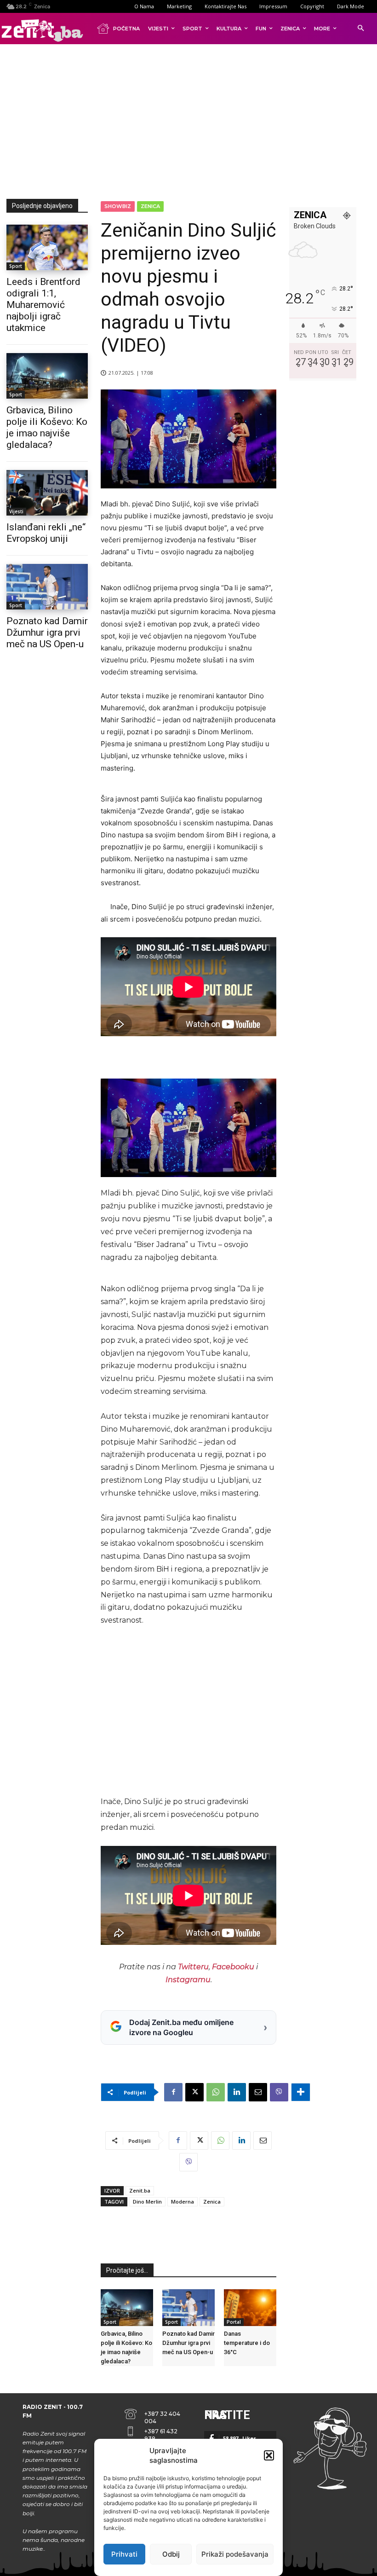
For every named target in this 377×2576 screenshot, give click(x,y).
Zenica (150, 206)
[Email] (258, 2092)
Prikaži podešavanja (235, 2554)
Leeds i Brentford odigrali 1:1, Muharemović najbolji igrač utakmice (43, 305)
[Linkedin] (237, 2092)
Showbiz (118, 206)
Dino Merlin (147, 2202)
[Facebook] (173, 2092)
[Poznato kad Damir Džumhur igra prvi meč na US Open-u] (47, 587)
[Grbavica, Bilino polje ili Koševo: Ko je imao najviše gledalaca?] (47, 376)
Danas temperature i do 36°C (247, 2343)
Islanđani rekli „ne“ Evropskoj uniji (46, 533)
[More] (301, 2092)
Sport (16, 266)
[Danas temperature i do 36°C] (250, 2308)
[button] (269, 2455)
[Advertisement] (192, 120)
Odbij (171, 2554)
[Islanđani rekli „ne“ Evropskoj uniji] (47, 493)
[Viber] (279, 2092)
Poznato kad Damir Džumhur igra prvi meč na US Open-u (47, 632)
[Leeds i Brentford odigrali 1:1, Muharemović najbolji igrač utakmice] (47, 247)
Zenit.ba (140, 2190)
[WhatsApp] (216, 2092)
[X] (194, 2092)
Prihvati (124, 2554)
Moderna (183, 2202)
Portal (234, 2322)
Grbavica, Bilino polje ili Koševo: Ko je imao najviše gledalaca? (47, 427)
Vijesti (16, 511)
